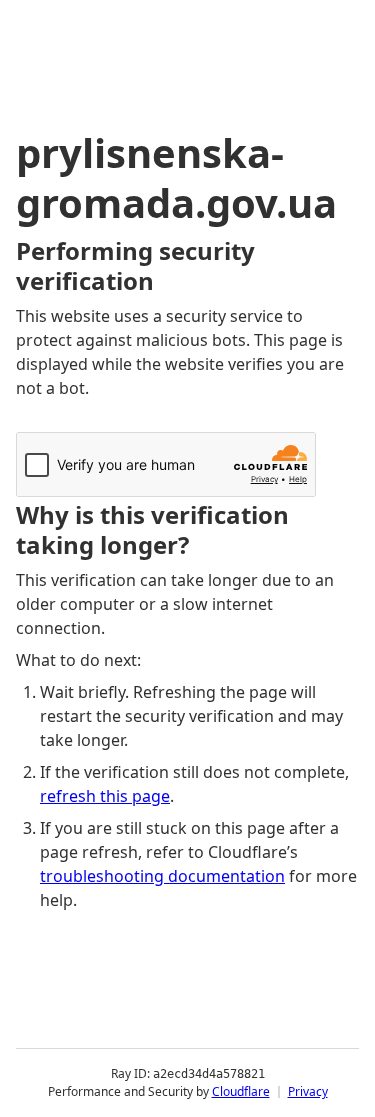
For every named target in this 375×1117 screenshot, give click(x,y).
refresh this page (105, 796)
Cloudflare (241, 1091)
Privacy (308, 1091)
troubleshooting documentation (162, 876)
